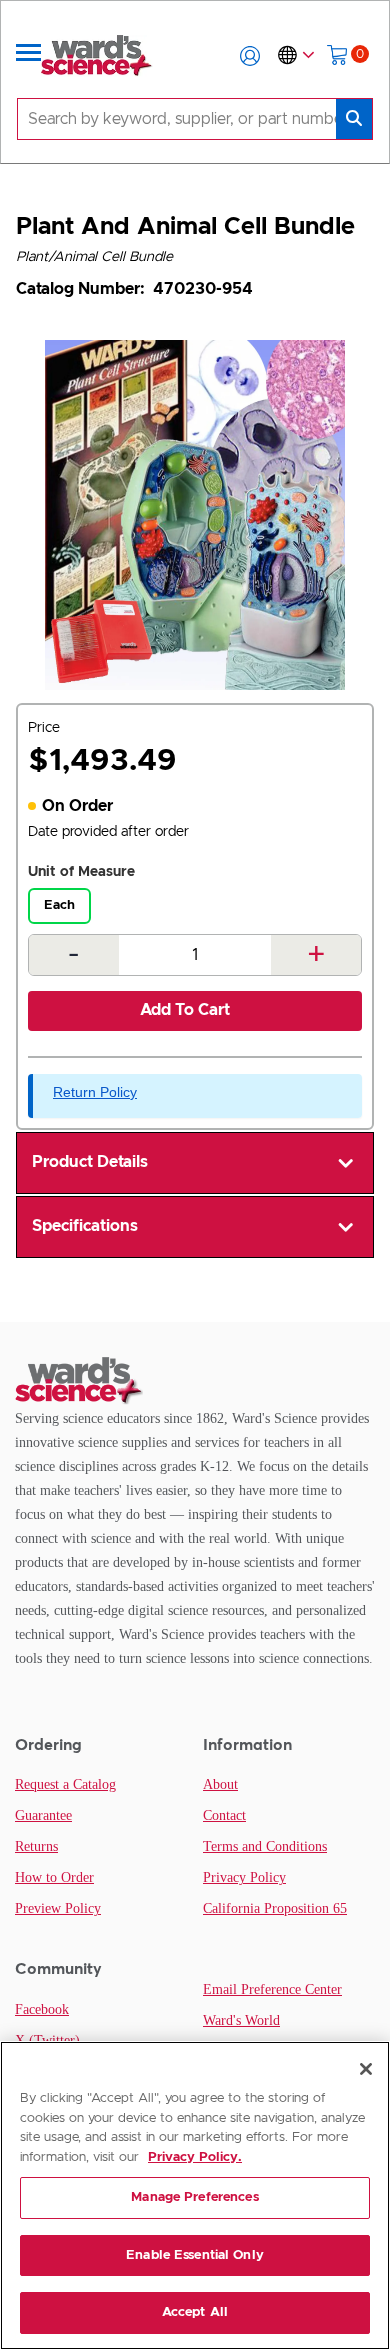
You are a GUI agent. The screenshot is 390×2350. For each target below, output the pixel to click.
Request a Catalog (65, 1784)
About (220, 1784)
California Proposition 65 (275, 1908)
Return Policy (95, 1092)
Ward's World (241, 2020)
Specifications (85, 1226)
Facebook (42, 2009)
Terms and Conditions (265, 1846)
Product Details (90, 1162)
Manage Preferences (194, 2197)
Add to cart (185, 1010)
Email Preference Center (272, 1989)
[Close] (366, 2069)
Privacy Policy (244, 1877)
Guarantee (43, 1815)
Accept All (195, 2312)
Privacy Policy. (195, 2157)
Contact (224, 1815)
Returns (36, 1846)
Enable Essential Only (195, 2255)
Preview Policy (58, 1908)
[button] (250, 56)
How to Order (54, 1877)
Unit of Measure (81, 872)
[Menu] (29, 56)
